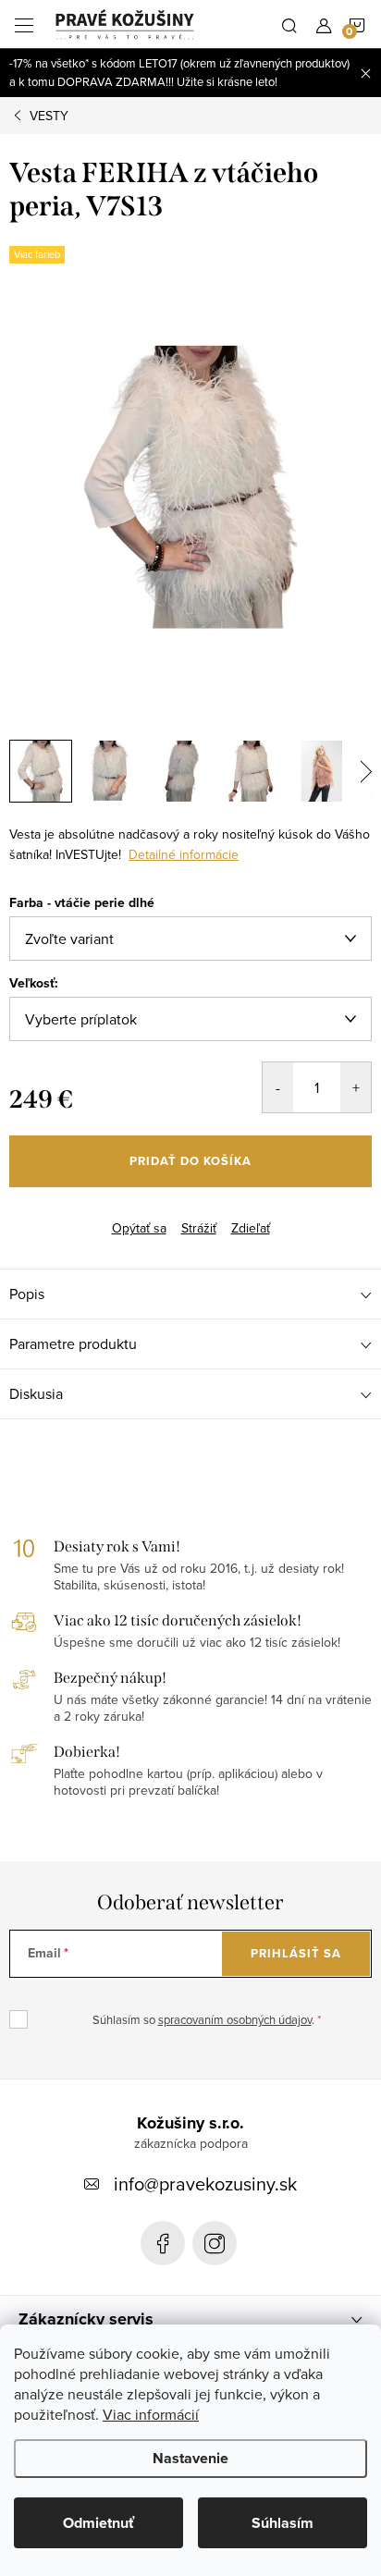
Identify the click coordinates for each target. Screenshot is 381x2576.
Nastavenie (190, 2458)
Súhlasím (283, 2523)
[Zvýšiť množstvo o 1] (356, 1087)
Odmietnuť (98, 2523)
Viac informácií (151, 2414)
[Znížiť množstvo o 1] (278, 1087)
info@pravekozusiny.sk (205, 2183)
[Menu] (24, 24)
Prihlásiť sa (296, 1953)
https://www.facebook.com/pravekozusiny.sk (163, 2243)
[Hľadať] (289, 24)
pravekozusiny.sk (215, 2243)
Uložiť (41, 1215)
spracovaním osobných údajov (235, 2019)
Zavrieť (100, 1212)
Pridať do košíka (190, 1161)
